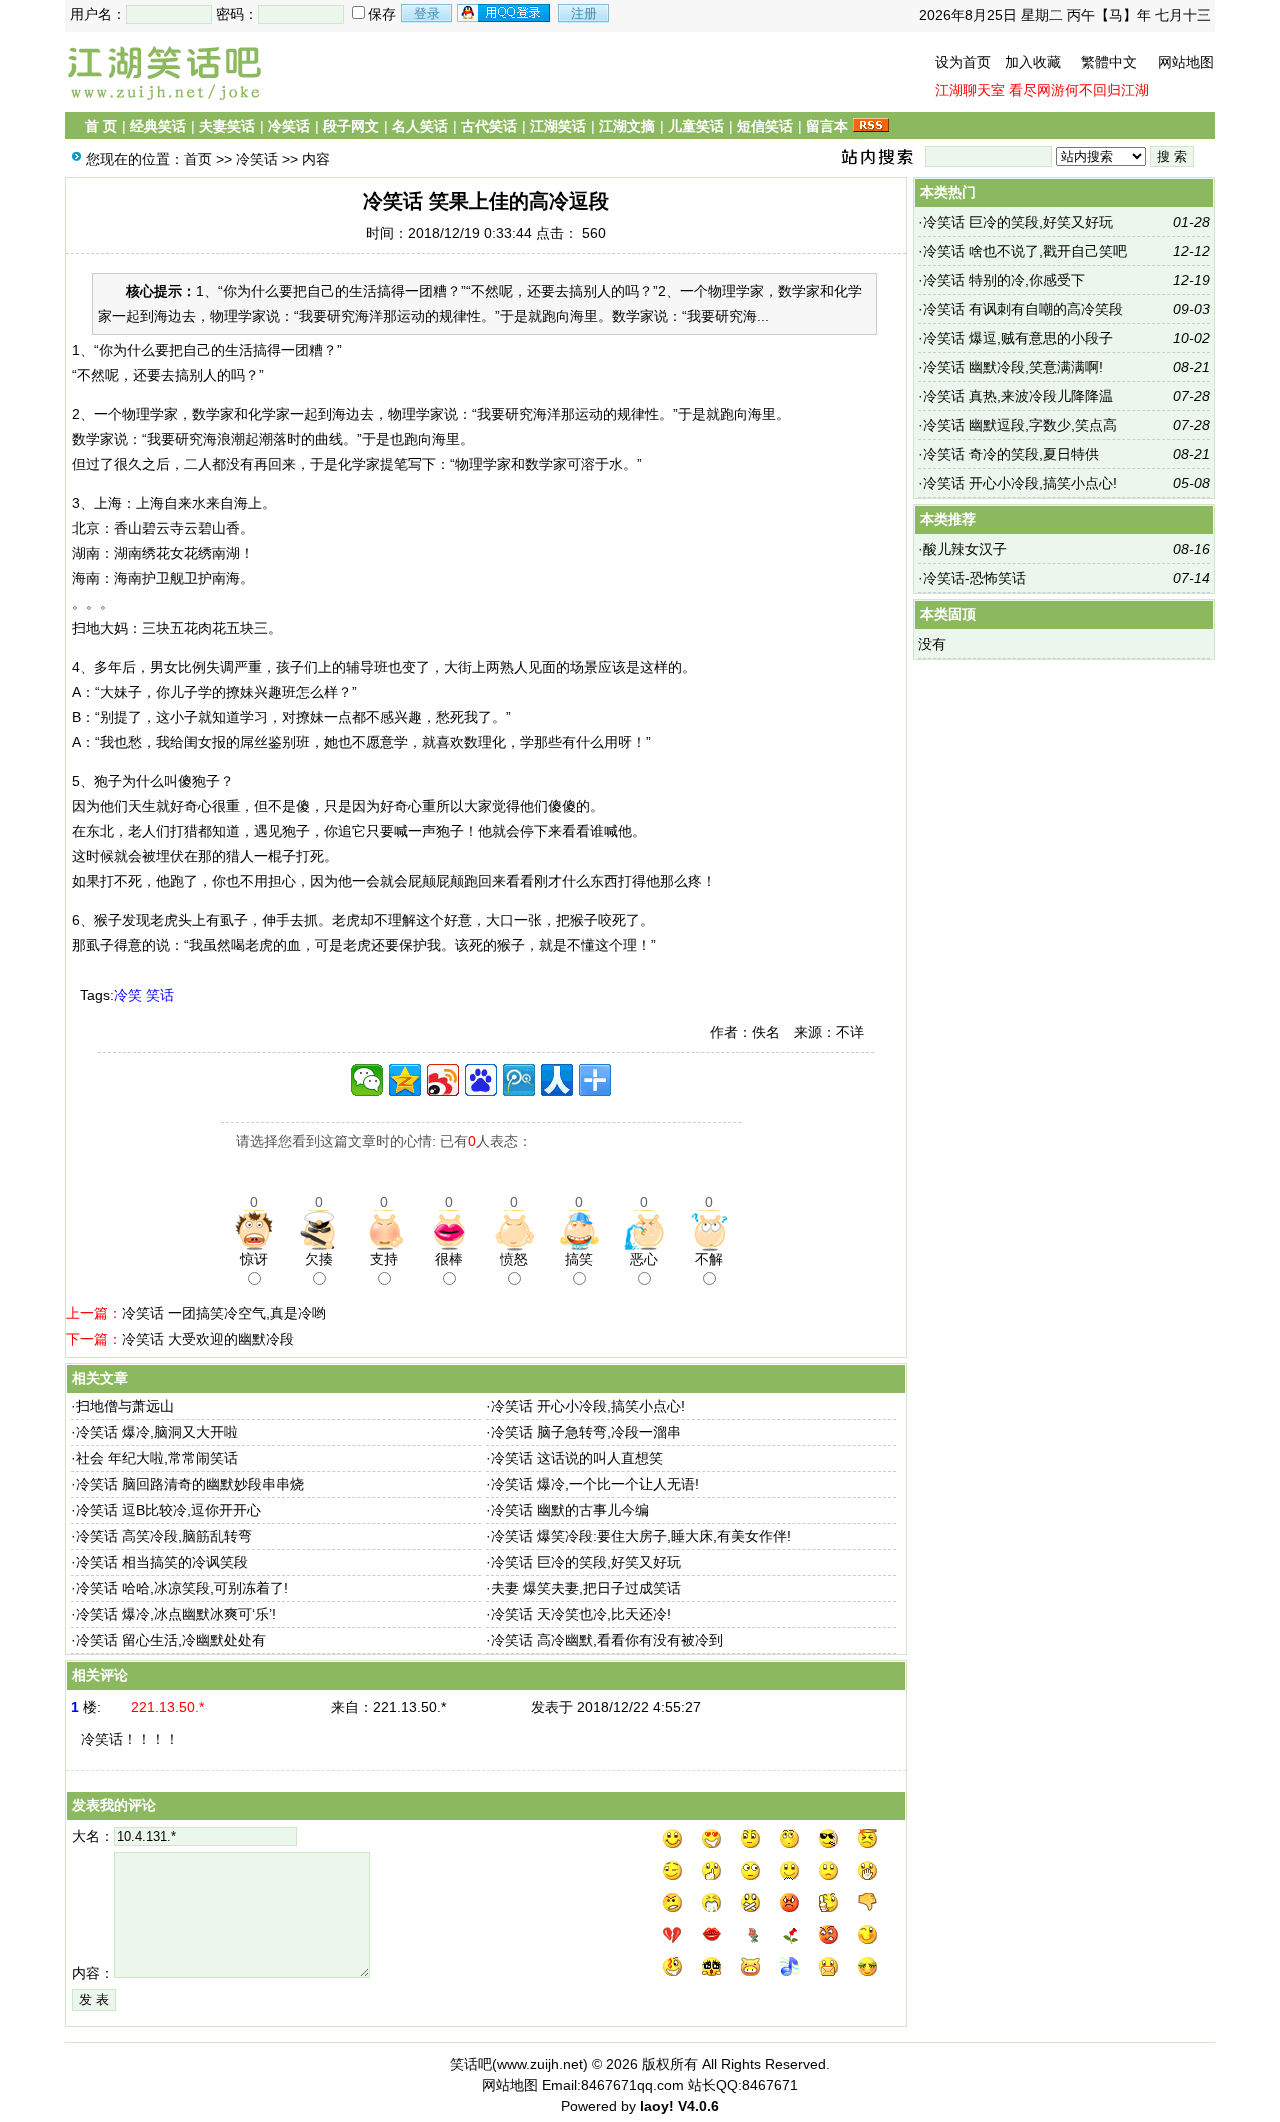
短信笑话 (765, 126)
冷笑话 (289, 126)
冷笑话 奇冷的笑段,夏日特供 (1011, 454)
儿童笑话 (696, 126)
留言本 (827, 126)
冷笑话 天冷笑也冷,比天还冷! (581, 1614)
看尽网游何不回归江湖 (1079, 90)
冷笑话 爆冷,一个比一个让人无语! (595, 1484)
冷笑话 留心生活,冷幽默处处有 (171, 1640)
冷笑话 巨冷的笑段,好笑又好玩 (586, 1562)
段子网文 (351, 126)
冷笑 (128, 995)
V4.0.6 (698, 2106)
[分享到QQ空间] (405, 1080)
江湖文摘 (627, 126)
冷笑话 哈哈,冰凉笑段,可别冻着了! (182, 1588)
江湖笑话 (558, 126)
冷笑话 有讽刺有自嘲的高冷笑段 (1023, 309)
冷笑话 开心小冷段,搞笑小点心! (588, 1406)
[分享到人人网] (557, 1080)
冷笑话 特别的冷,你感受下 (1004, 280)
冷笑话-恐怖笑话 (974, 578)
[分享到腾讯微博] (519, 1080)
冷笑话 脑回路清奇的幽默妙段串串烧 (190, 1484)
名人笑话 (420, 126)
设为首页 (963, 62)
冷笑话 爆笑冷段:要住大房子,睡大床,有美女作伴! (641, 1536)
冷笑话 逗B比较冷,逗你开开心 (168, 1510)
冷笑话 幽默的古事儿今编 (570, 1510)
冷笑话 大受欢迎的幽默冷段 (208, 1339)
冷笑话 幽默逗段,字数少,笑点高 (1020, 425)
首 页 (101, 126)
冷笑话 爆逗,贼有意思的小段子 (1018, 338)
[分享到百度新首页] (481, 1080)
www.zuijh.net (540, 2064)
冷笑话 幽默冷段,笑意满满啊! (1013, 367)
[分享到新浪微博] (443, 1080)
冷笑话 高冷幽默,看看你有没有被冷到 (607, 1640)
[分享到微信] (367, 1080)
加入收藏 (1033, 62)
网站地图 (1186, 62)
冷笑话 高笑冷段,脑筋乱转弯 (164, 1536)
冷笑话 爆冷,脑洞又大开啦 (157, 1432)
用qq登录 (505, 13)
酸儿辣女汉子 (965, 549)
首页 (198, 159)
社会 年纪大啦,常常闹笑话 (157, 1458)
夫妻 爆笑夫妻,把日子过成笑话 (586, 1588)
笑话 (160, 995)
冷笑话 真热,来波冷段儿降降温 (1018, 396)
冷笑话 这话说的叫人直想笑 (577, 1458)
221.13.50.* (409, 1707)
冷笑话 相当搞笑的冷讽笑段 (162, 1562)
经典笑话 (158, 126)
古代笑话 (489, 126)
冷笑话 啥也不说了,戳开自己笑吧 (1025, 251)
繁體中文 (1109, 62)
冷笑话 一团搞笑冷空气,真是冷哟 (224, 1313)
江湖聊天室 (970, 90)
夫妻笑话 (227, 126)
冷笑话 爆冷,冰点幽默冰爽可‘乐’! (176, 1614)
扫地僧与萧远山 (125, 1406)
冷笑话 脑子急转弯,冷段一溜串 (586, 1432)
